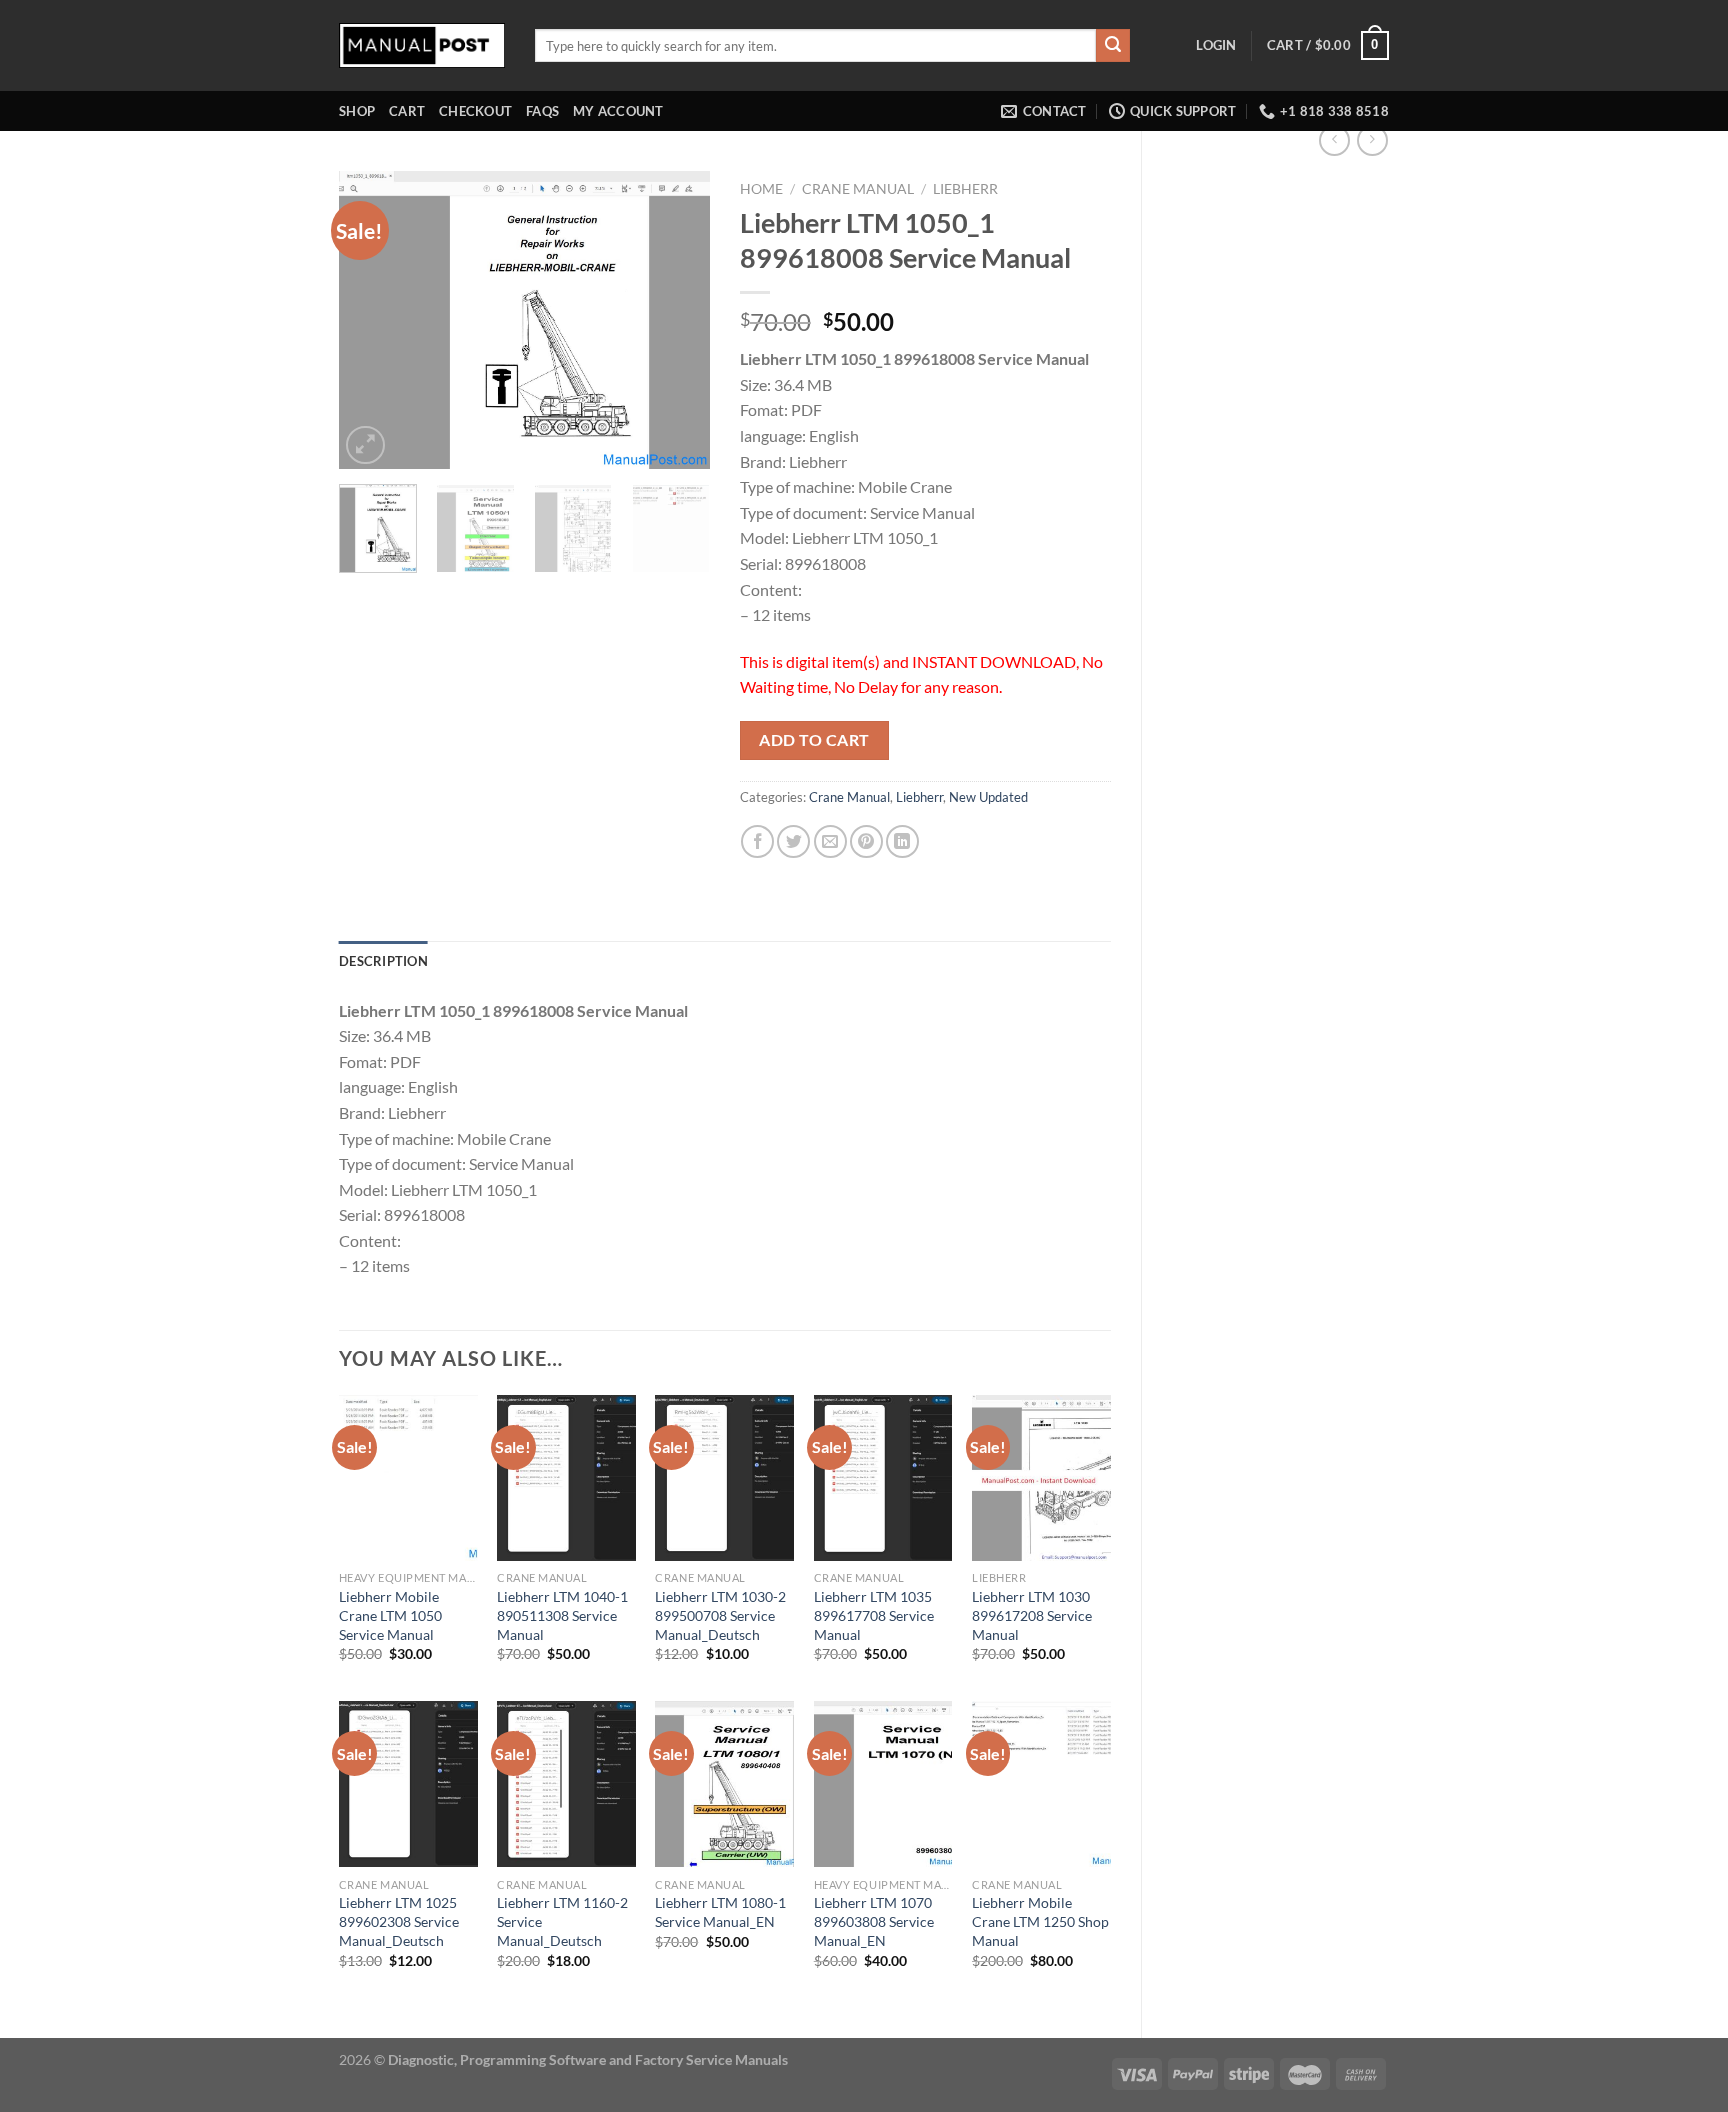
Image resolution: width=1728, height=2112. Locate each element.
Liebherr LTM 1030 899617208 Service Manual (1032, 1615)
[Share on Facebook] (757, 841)
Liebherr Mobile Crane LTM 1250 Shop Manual (1040, 1921)
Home (761, 189)
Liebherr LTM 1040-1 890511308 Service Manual (562, 1615)
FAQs (542, 111)
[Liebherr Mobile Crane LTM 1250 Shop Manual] (1041, 1784)
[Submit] (1113, 46)
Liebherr (965, 189)
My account (618, 111)
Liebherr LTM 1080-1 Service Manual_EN (720, 1912)
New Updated (988, 797)
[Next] (677, 321)
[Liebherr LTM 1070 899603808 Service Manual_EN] (883, 1784)
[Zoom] (365, 445)
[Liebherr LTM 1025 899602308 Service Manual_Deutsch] (408, 1784)
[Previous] (372, 321)
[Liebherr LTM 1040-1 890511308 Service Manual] (566, 1478)
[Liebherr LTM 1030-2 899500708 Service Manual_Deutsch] (724, 1478)
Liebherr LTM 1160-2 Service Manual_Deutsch (562, 1921)
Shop (357, 111)
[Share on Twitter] (793, 841)
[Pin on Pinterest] (866, 841)
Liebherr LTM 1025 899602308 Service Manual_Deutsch (399, 1921)
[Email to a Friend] (830, 841)
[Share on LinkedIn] (902, 841)
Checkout (475, 111)
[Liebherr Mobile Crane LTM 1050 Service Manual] (408, 1478)
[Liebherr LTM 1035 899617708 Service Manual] (883, 1478)
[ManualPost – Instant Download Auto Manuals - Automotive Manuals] (422, 45)
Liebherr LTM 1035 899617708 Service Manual (874, 1615)
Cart (407, 111)
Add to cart (814, 740)
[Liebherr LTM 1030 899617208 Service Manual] (1041, 1478)
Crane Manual (858, 189)
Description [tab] (383, 961)
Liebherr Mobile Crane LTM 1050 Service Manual (390, 1615)
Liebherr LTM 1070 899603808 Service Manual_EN (874, 1921)
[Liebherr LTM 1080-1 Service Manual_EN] (724, 1784)
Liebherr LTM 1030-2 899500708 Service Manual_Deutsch (720, 1615)
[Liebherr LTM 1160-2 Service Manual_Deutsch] (566, 1784)
